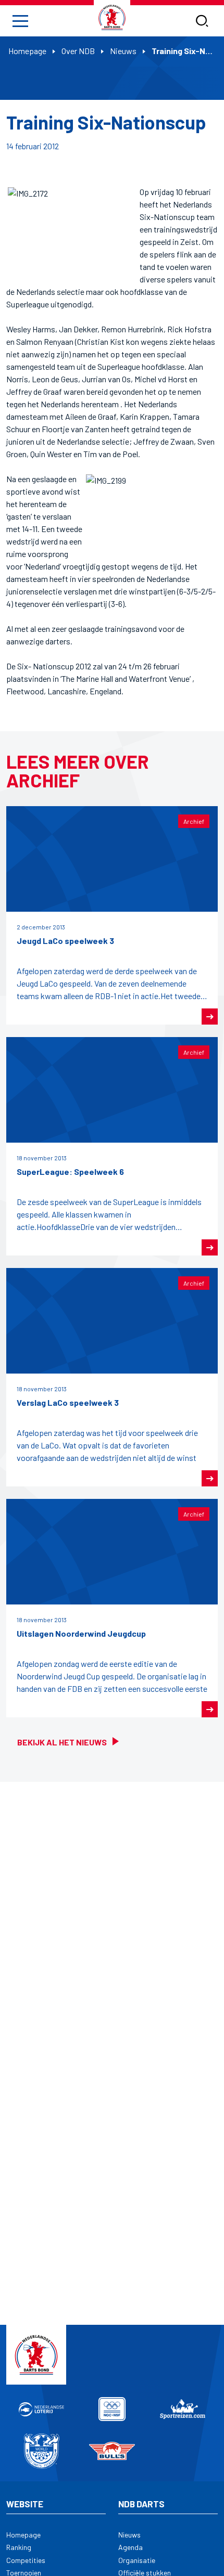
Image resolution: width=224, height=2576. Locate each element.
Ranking (19, 2547)
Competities (26, 2560)
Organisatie (137, 2560)
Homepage (27, 51)
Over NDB (78, 51)
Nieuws (123, 51)
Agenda (130, 2547)
